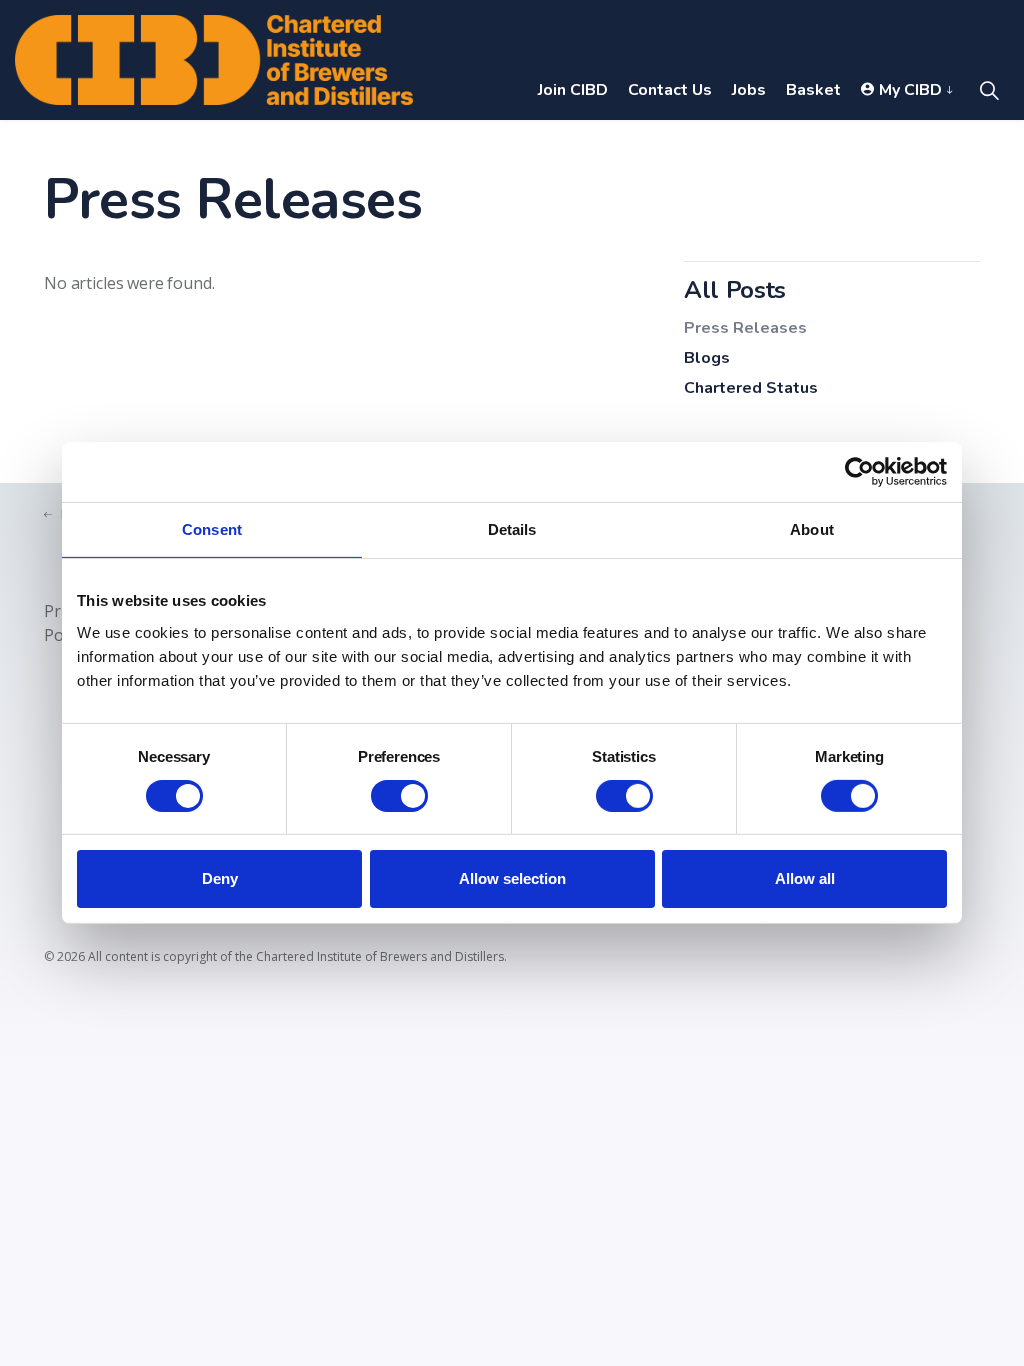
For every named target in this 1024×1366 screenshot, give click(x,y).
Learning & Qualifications (120, 150)
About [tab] (812, 529)
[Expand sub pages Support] (768, 150)
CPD (419, 150)
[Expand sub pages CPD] (448, 150)
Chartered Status (751, 388)
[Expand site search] (989, 90)
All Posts (735, 290)
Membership (313, 150)
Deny (220, 878)
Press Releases (745, 328)
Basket (813, 90)
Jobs (749, 90)
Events (625, 150)
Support (723, 150)
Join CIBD (573, 90)
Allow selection (512, 878)
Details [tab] (512, 529)
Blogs (707, 358)
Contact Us (670, 90)
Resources (517, 150)
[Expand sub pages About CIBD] (902, 150)
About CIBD (842, 150)
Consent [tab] (212, 529)
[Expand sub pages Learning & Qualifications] (236, 150)
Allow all (805, 878)
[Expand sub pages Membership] (376, 150)
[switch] (399, 796)
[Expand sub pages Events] (663, 150)
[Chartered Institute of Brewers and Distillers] (214, 60)
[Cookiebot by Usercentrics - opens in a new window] (859, 472)
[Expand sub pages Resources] (572, 150)
